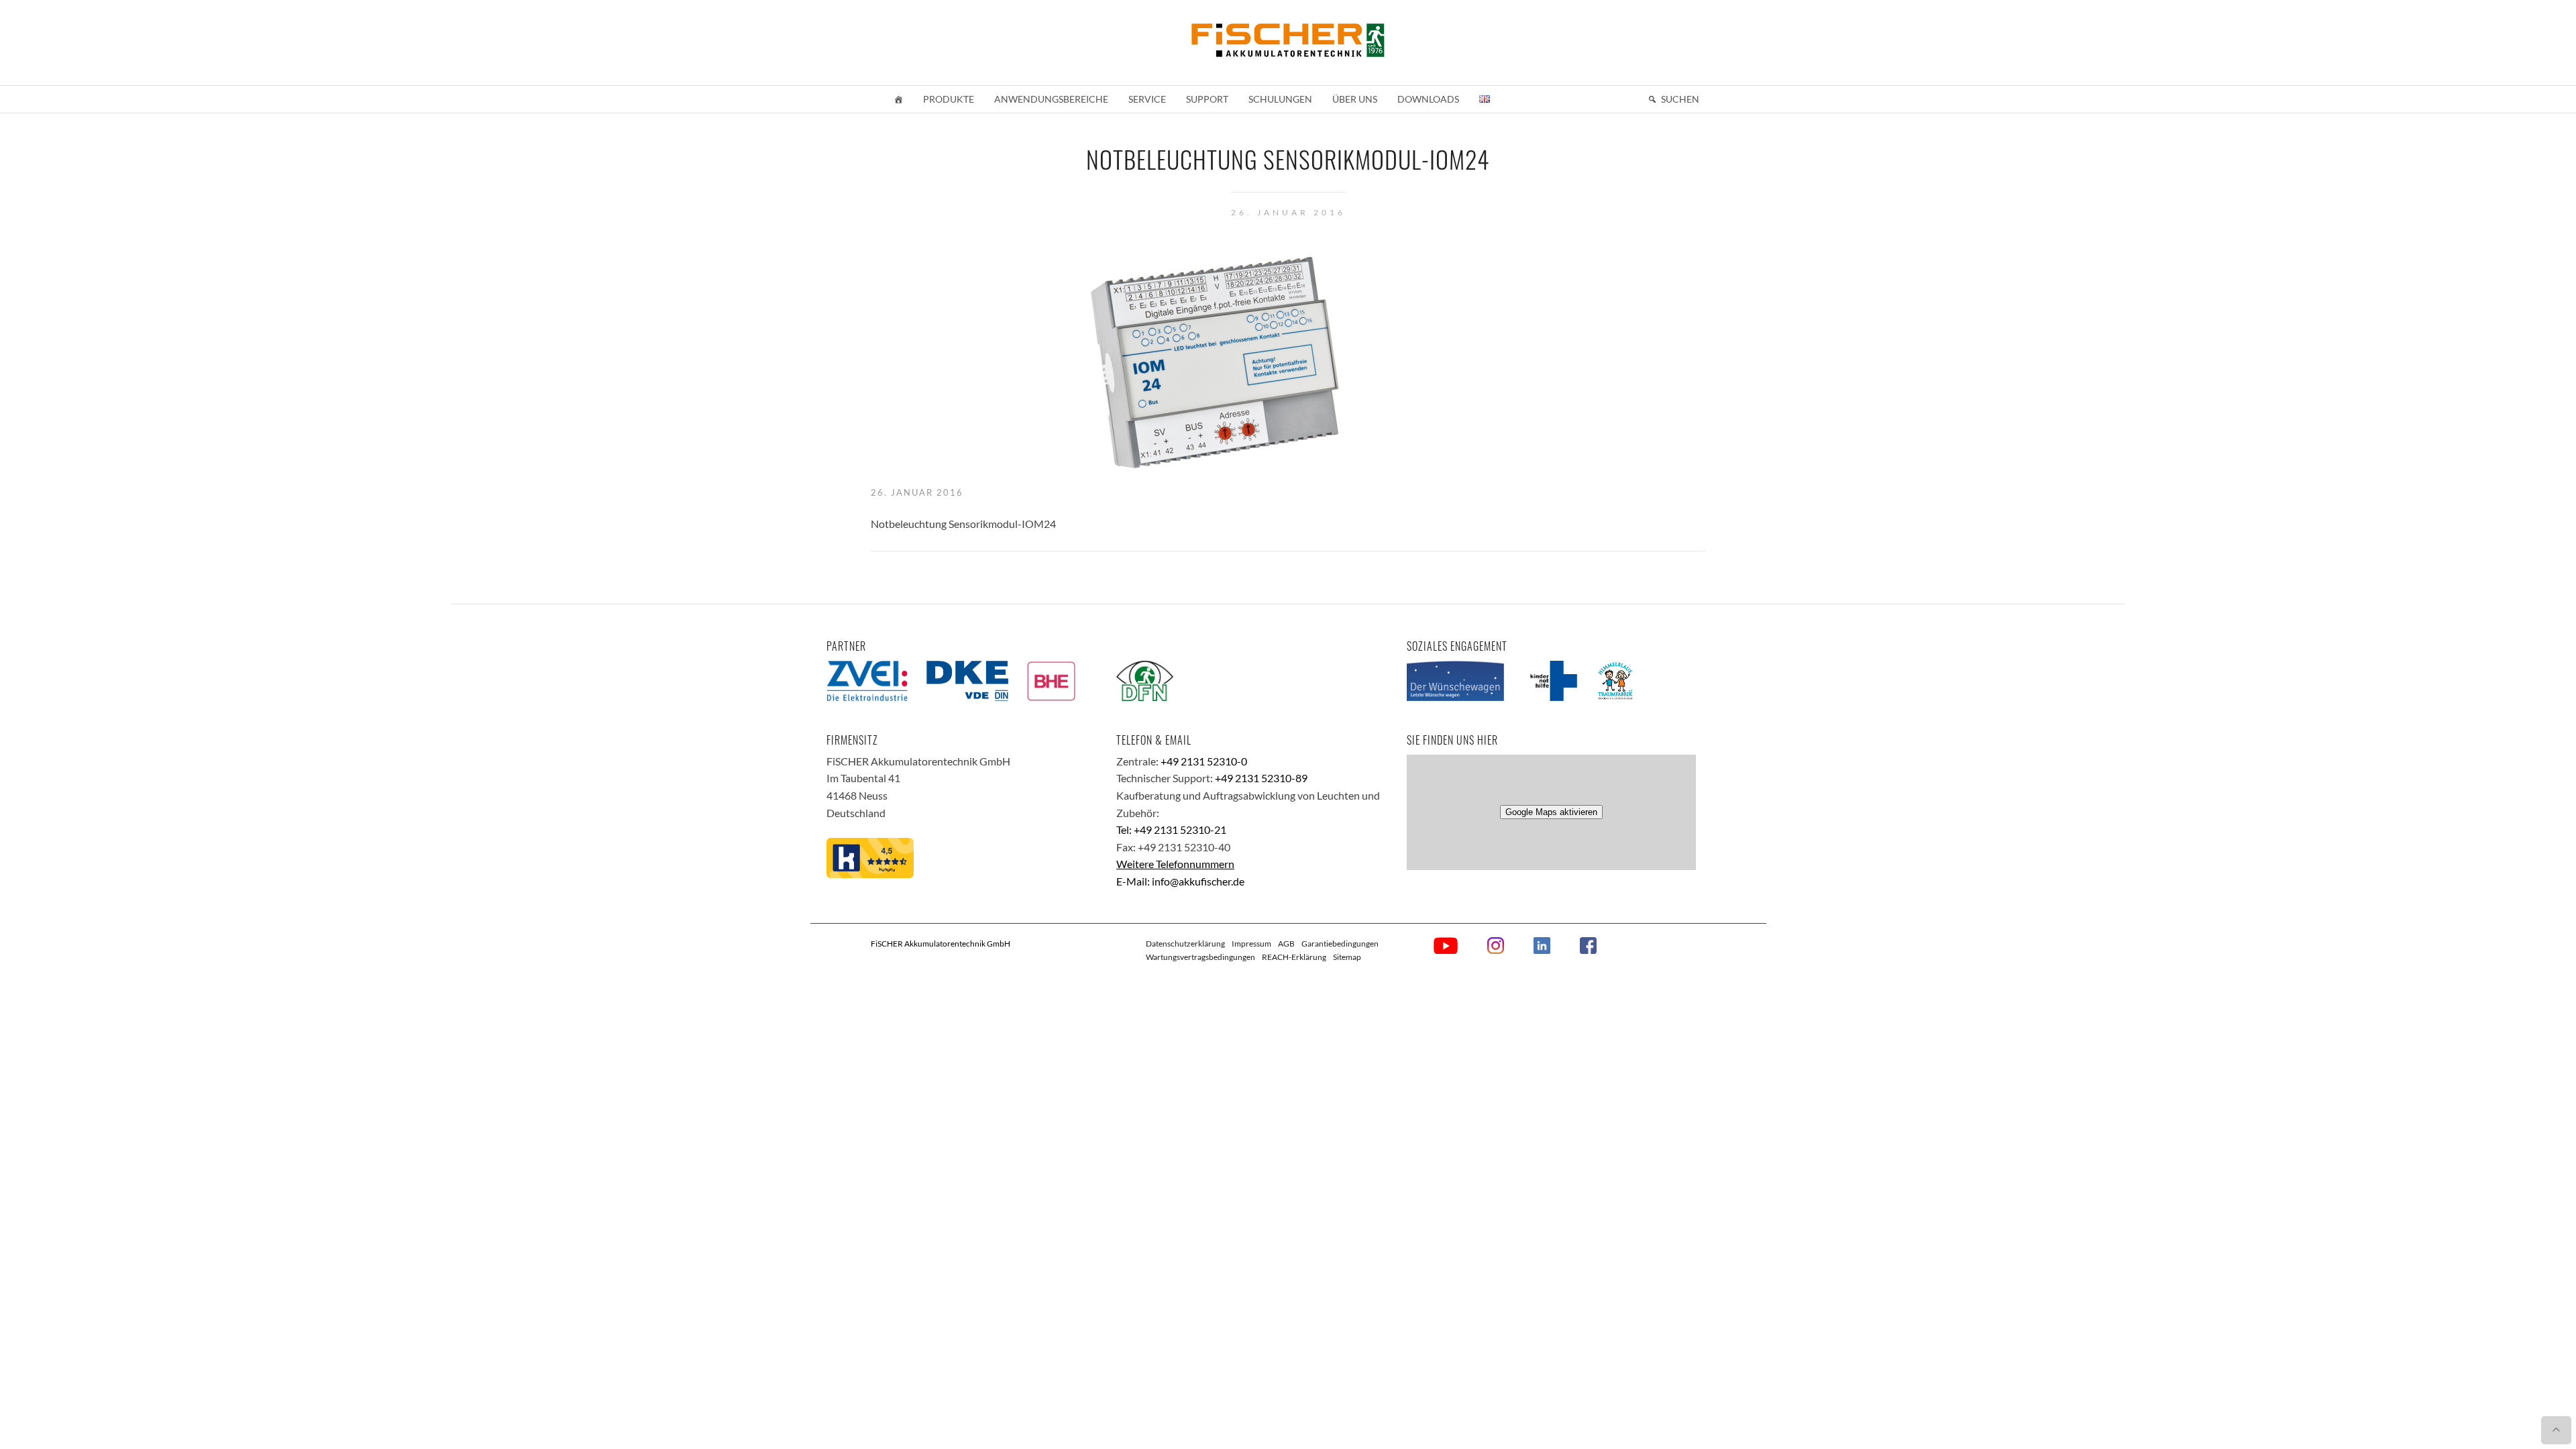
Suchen (1680, 99)
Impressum (1251, 944)
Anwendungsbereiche (1051, 99)
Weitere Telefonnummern (1175, 864)
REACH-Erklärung (1294, 957)
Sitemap (1347, 957)
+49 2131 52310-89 (1261, 778)
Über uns (1355, 99)
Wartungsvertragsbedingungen (1200, 957)
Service (1147, 99)
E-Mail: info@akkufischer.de (1180, 881)
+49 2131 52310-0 (1204, 761)
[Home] (898, 99)
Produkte (949, 99)
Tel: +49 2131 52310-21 (1171, 829)
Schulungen (1280, 99)
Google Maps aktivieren (1551, 812)
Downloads (1428, 99)
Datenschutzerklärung (1185, 944)
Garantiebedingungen (1340, 944)
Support (1207, 99)
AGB (1286, 944)
